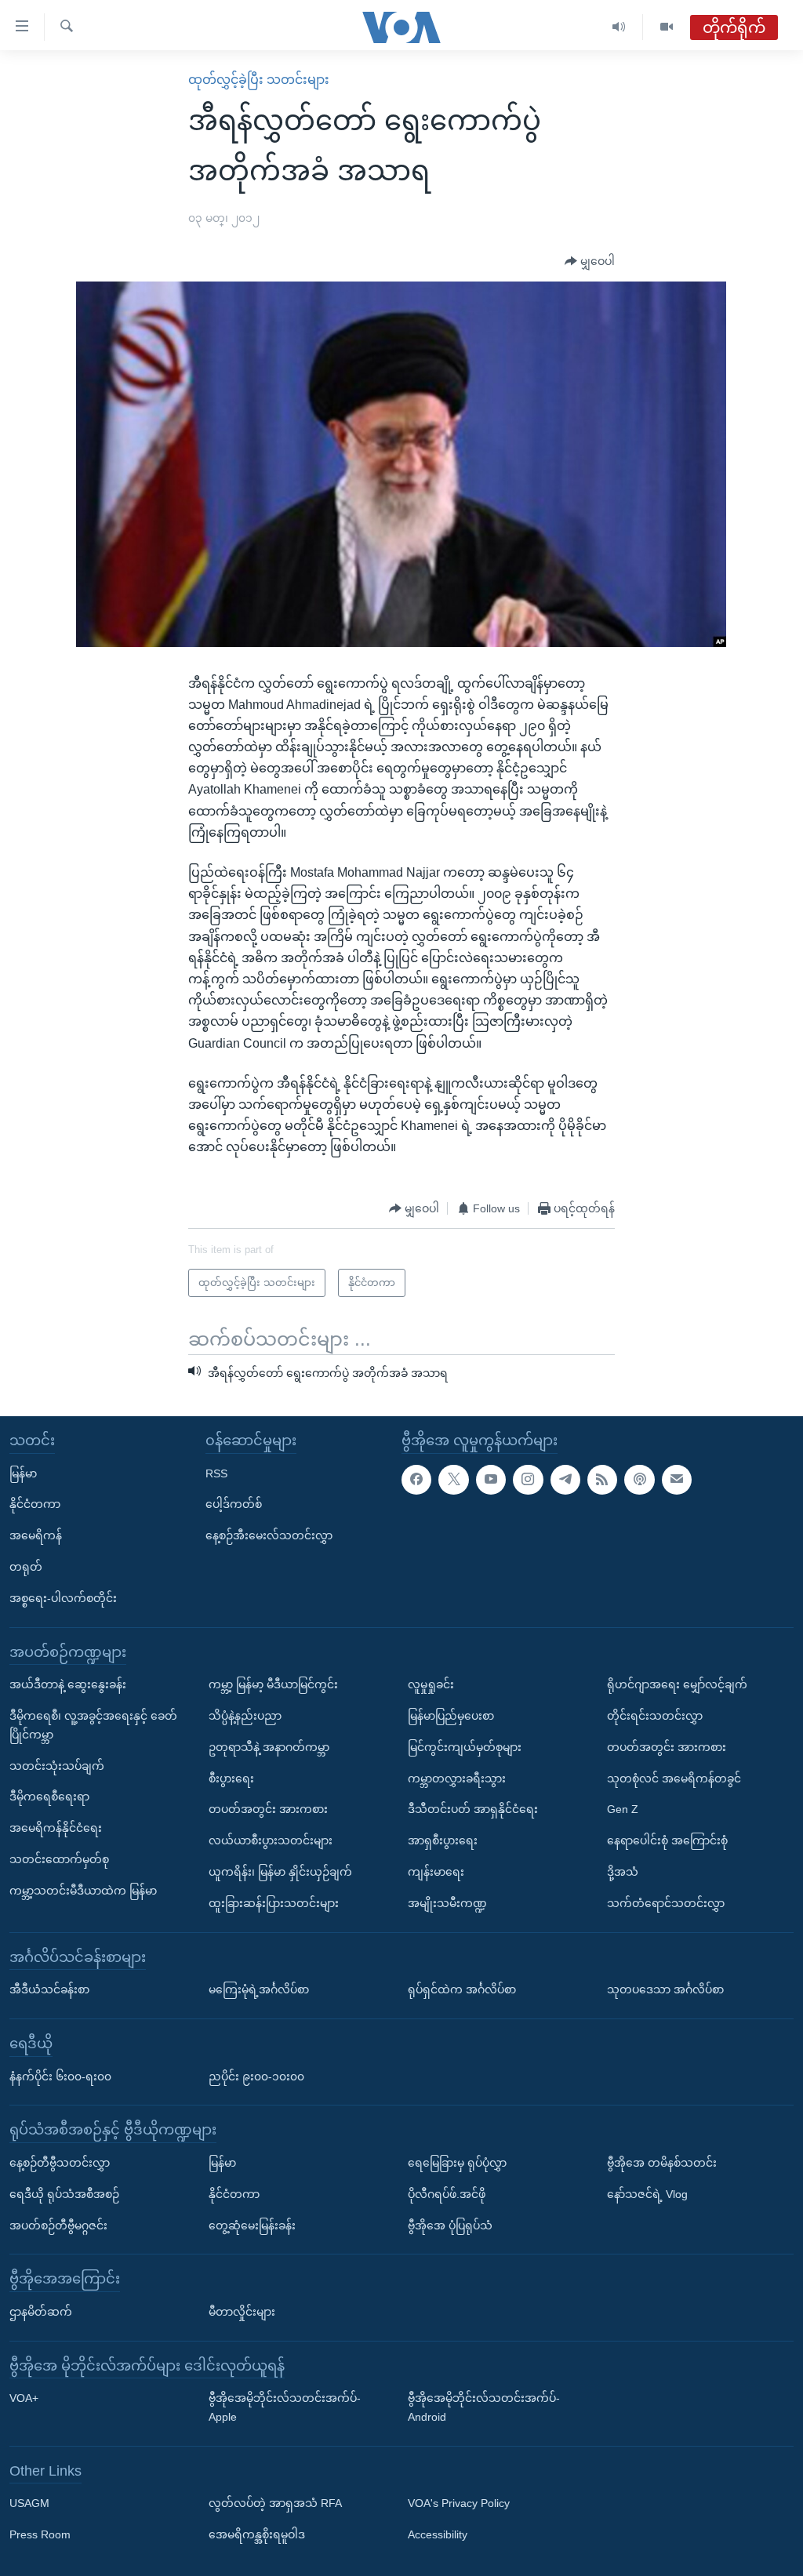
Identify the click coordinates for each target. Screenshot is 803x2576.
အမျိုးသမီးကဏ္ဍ (447, 1903)
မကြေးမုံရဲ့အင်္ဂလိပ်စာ (259, 1989)
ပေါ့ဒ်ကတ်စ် (234, 1504)
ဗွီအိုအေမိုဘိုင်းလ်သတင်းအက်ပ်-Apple (285, 2407)
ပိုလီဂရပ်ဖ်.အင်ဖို (447, 2194)
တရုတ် (26, 1567)
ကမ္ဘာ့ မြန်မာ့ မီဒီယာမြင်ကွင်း (273, 1684)
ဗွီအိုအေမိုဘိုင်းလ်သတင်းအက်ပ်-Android (484, 2407)
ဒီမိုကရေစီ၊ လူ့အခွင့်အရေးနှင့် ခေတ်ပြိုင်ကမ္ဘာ (93, 1725)
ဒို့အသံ (623, 1872)
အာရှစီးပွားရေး (443, 1840)
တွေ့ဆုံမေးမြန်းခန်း (252, 2225)
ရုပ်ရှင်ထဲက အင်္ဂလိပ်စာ (462, 1989)
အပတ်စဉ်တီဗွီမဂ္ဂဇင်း (58, 2225)
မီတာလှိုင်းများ (242, 2312)
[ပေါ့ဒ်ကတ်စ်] (639, 1480)
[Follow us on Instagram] (528, 1480)
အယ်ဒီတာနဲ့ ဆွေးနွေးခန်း (68, 1684)
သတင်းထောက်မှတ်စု (59, 1859)
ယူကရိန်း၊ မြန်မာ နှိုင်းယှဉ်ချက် (280, 1872)
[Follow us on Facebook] (416, 1480)
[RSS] (602, 1480)
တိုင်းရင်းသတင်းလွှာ (655, 1716)
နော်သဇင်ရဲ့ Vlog (647, 2194)
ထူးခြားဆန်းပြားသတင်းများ (274, 1903)
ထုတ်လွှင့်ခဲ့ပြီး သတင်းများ (259, 80)
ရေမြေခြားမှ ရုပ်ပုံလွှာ (457, 2163)
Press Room (40, 2534)
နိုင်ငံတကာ (35, 1504)
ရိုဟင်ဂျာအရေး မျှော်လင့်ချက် (677, 1684)
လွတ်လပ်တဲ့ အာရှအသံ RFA (275, 2503)
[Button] (590, 262)
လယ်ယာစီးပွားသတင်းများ (271, 1840)
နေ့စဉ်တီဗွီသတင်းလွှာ (60, 2163)
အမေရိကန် (36, 1535)
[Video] (667, 27)
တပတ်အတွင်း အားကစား (268, 1809)
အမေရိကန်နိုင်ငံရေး (56, 1828)
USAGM (29, 2503)
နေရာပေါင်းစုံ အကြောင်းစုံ (667, 1840)
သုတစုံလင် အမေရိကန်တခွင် (674, 1778)
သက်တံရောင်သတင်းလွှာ (666, 1903)
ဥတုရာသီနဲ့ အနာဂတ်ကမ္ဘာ (269, 1747)
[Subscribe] (677, 1480)
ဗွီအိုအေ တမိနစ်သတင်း (662, 2163)
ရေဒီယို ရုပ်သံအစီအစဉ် (64, 2194)
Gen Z (623, 1809)
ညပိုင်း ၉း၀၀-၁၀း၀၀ (256, 2076)
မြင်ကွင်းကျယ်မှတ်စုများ (465, 1747)
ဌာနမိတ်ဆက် (41, 2312)
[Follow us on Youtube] (491, 1480)
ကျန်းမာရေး (436, 1872)
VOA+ (24, 2398)
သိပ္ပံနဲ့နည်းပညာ (245, 1716)
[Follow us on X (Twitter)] (453, 1480)
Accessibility (438, 2534)
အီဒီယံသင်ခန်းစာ (49, 1989)
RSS (216, 1473)
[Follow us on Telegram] (565, 1480)
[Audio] (619, 27)
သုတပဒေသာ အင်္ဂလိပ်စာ (665, 1989)
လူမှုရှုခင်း (431, 1684)
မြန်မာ (23, 1473)
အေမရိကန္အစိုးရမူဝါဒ (257, 2534)
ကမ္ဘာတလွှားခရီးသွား (457, 1778)
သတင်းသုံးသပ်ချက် (57, 1765)
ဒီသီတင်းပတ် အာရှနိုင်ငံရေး (473, 1809)
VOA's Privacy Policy (459, 2503)
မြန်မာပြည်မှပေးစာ (451, 1716)
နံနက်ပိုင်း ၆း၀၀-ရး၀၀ (60, 2076)
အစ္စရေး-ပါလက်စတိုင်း (63, 1598)
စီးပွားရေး (231, 1778)
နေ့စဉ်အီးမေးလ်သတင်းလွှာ (269, 1535)
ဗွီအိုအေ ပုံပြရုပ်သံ (450, 2225)
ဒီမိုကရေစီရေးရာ (49, 1797)
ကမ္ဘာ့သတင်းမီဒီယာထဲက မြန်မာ (83, 1891)
